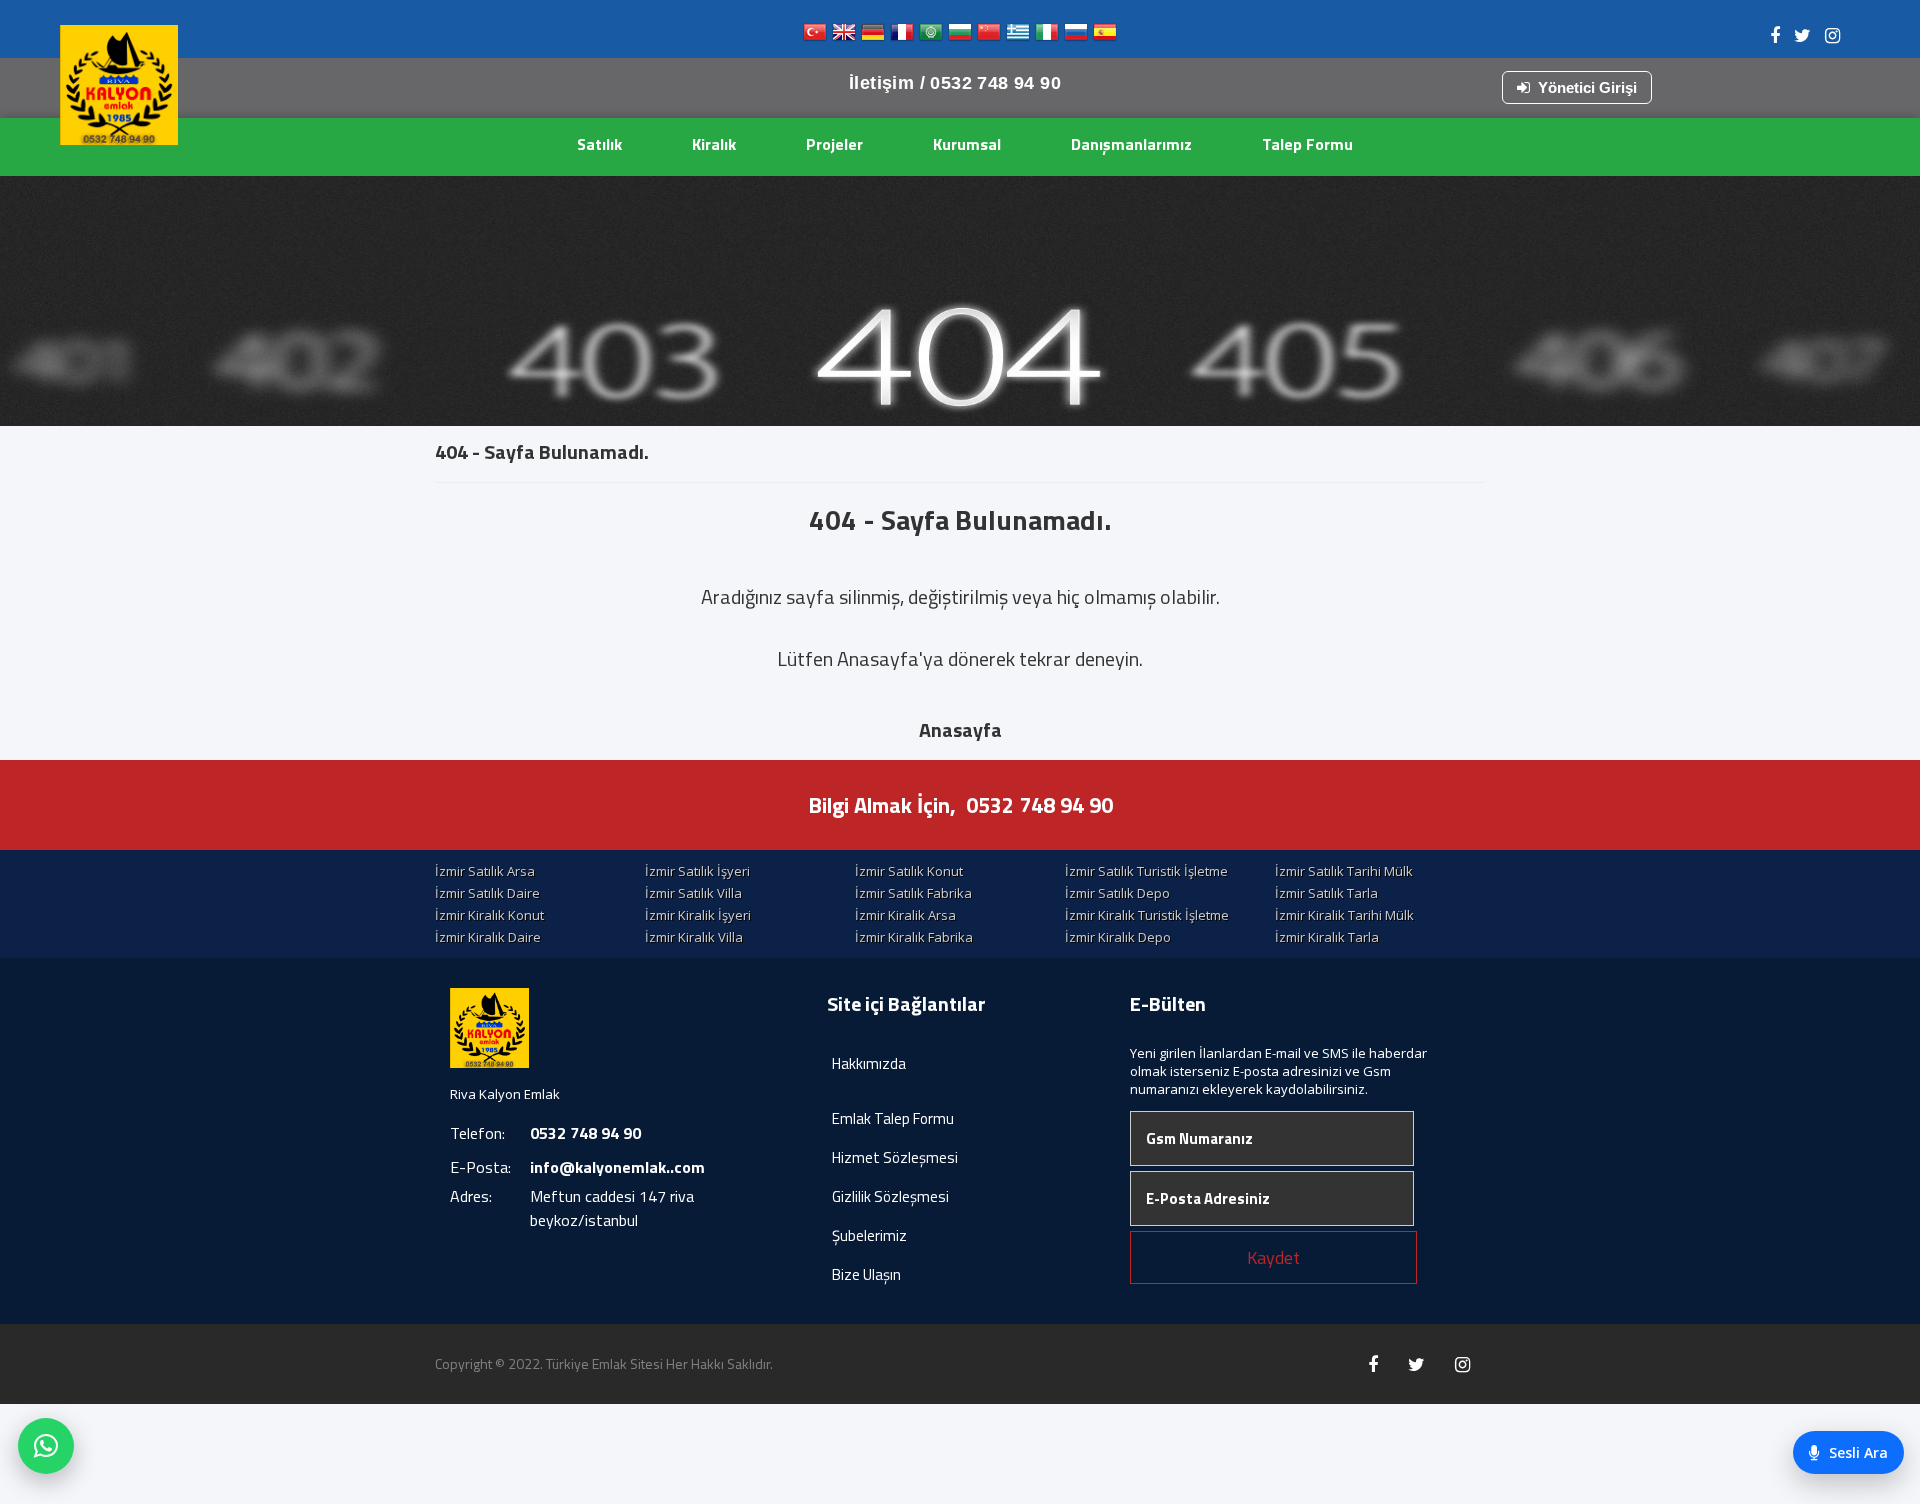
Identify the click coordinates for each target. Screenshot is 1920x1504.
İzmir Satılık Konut (909, 871)
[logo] (119, 85)
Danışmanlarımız (1131, 144)
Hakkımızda (869, 1063)
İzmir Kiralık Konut (489, 915)
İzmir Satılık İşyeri (697, 871)
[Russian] (1076, 36)
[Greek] (1018, 36)
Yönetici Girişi (1587, 87)
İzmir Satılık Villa (693, 893)
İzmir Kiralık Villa (694, 937)
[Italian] (1047, 36)
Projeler (834, 144)
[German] (873, 36)
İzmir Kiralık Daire (488, 937)
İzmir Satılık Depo (1117, 893)
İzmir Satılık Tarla (1326, 893)
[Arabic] (931, 36)
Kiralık (714, 144)
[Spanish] (1105, 36)
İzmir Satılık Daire (487, 893)
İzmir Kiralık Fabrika (914, 937)
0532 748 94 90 (1039, 805)
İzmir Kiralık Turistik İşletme (1147, 915)
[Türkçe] (815, 36)
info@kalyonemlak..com (617, 1167)
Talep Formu (1307, 144)
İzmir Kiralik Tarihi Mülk (1344, 915)
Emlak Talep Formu (893, 1118)
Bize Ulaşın (866, 1274)
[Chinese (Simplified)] (989, 36)
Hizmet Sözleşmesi (895, 1157)
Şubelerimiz (869, 1235)
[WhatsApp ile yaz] (46, 1446)
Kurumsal (967, 144)
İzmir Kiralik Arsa (905, 915)
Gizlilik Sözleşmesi (890, 1196)
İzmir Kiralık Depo (1118, 937)
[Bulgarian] (960, 36)
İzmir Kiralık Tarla (1327, 937)
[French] (902, 36)
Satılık (599, 144)
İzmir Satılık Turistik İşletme (1146, 871)
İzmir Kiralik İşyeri (698, 915)
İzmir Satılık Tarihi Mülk (1344, 871)
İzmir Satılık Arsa (485, 871)
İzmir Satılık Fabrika (913, 893)
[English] (844, 36)
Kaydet (1273, 1257)
